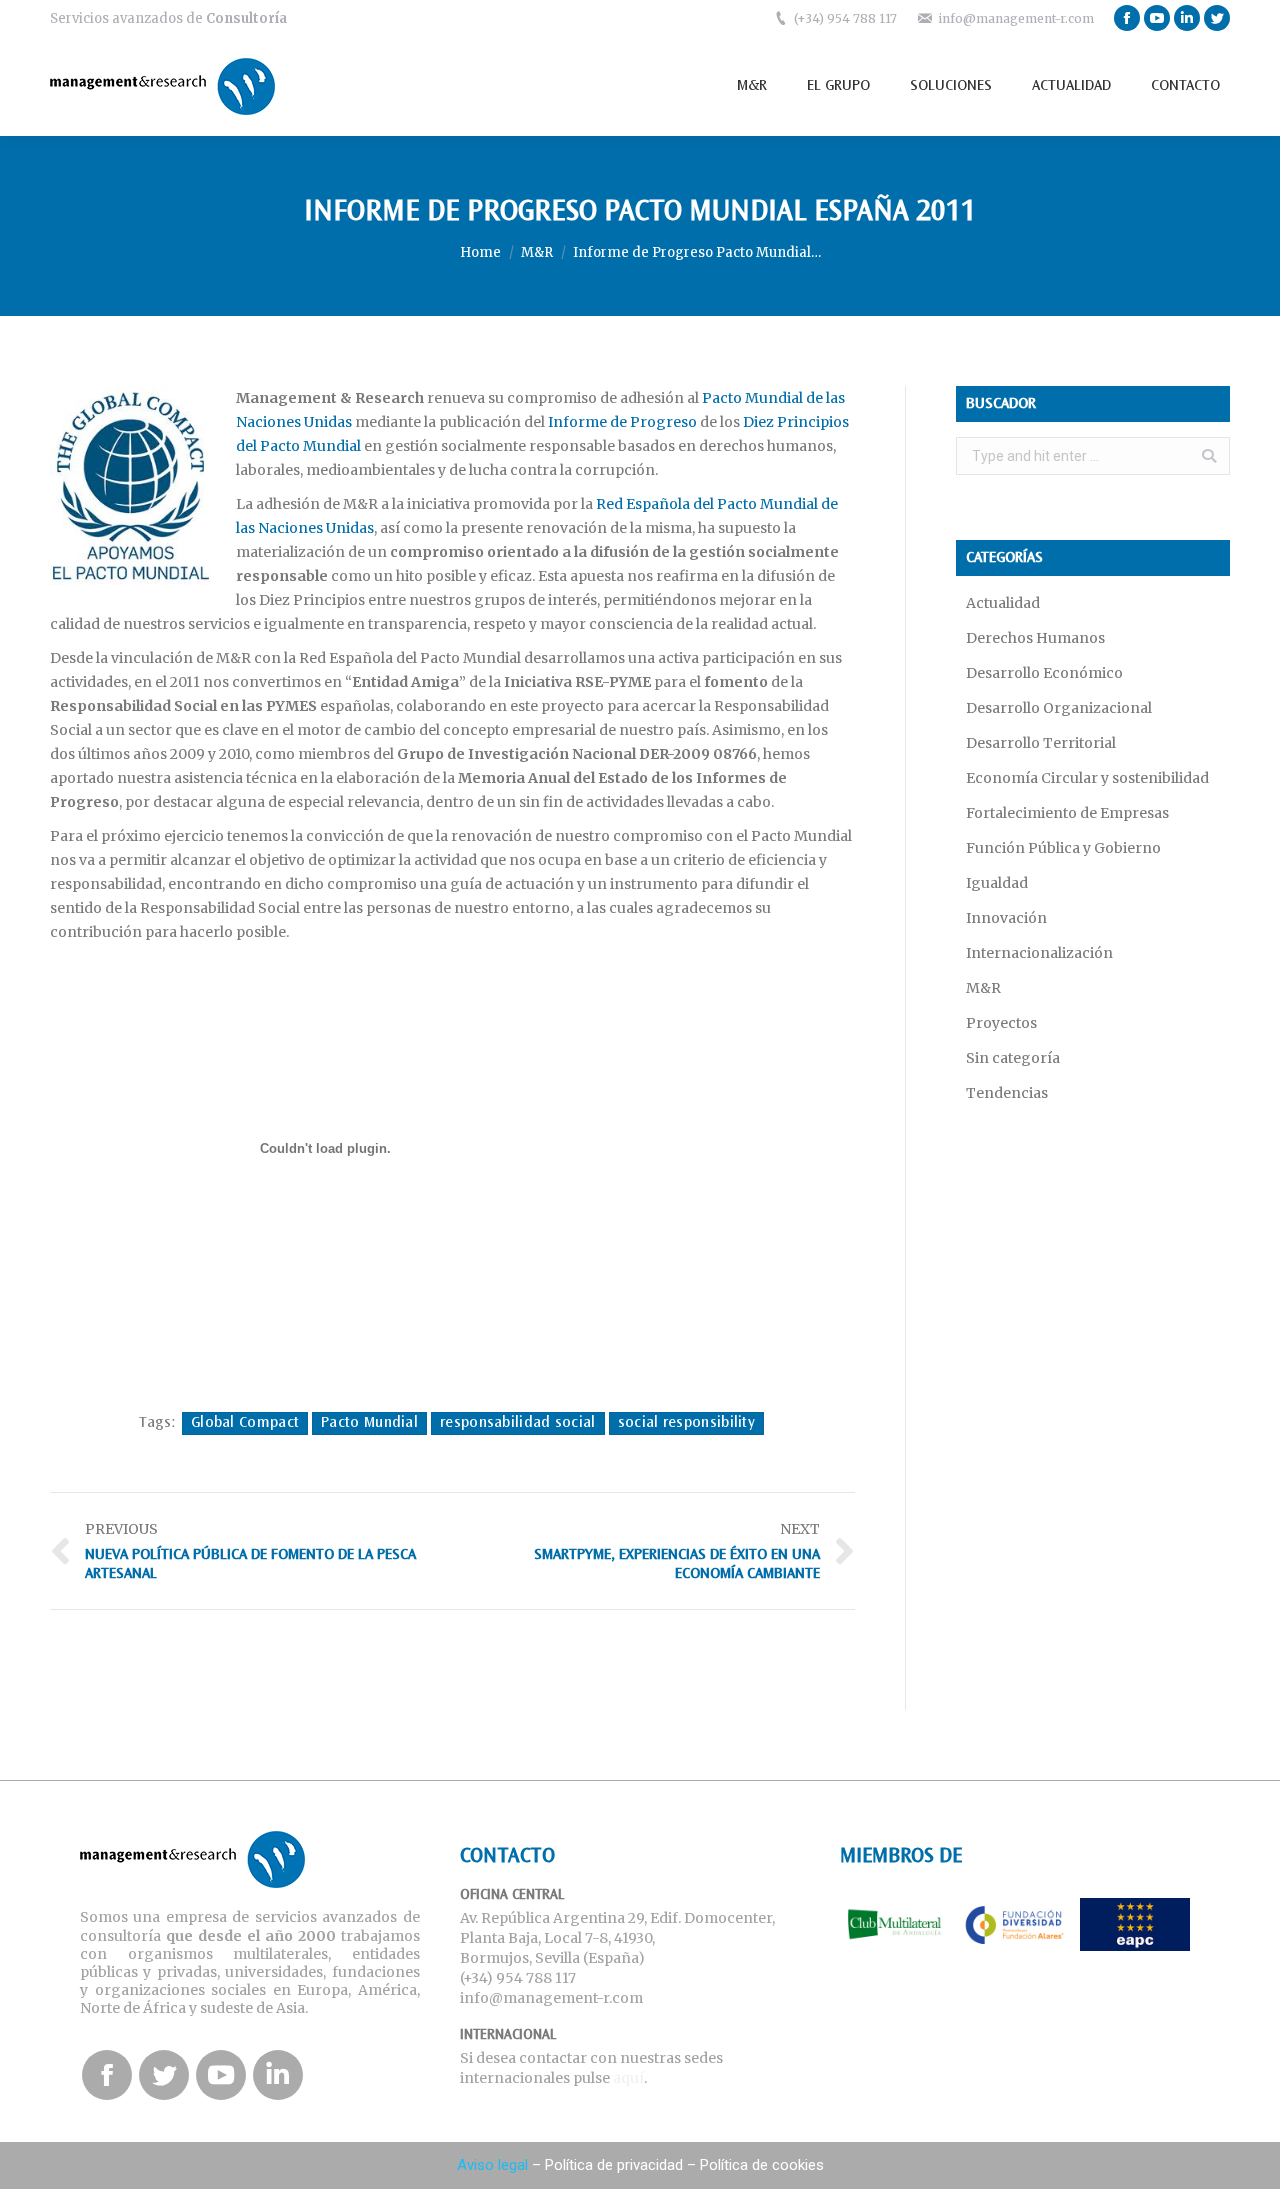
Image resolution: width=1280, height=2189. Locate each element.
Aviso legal (492, 2165)
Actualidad (1003, 603)
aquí (628, 2078)
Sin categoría (1013, 1058)
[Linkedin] (1187, 18)
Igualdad (997, 883)
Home (480, 252)
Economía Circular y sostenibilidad (1087, 778)
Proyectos (1001, 1023)
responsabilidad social (518, 1423)
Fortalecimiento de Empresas (1067, 813)
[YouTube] (1157, 18)
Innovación (1006, 918)
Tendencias (1007, 1093)
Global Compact (245, 1423)
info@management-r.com (1016, 18)
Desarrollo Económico (1044, 673)
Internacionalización (1039, 953)
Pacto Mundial (369, 1423)
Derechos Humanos (1035, 638)
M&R (537, 252)
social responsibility (686, 1423)
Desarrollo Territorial (1041, 743)
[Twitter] (1217, 18)
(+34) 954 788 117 (845, 18)
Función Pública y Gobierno (1063, 848)
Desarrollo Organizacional (1059, 708)
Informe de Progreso (622, 422)
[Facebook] (1127, 18)
